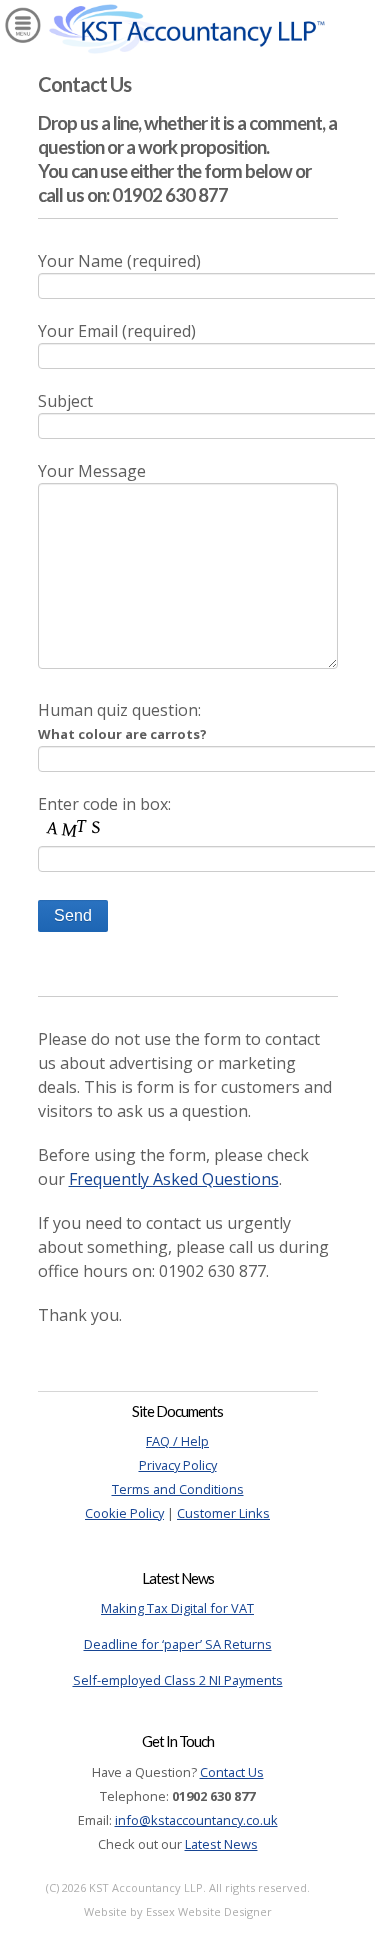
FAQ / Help (177, 1441)
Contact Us (232, 1772)
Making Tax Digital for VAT (177, 1608)
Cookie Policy (124, 1513)
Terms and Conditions (178, 1489)
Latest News (221, 1844)
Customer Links (223, 1513)
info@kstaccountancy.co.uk (196, 1820)
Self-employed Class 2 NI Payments (178, 1680)
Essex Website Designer (209, 1911)
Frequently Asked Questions (174, 1179)
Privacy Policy (178, 1465)
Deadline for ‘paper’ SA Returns (178, 1644)
